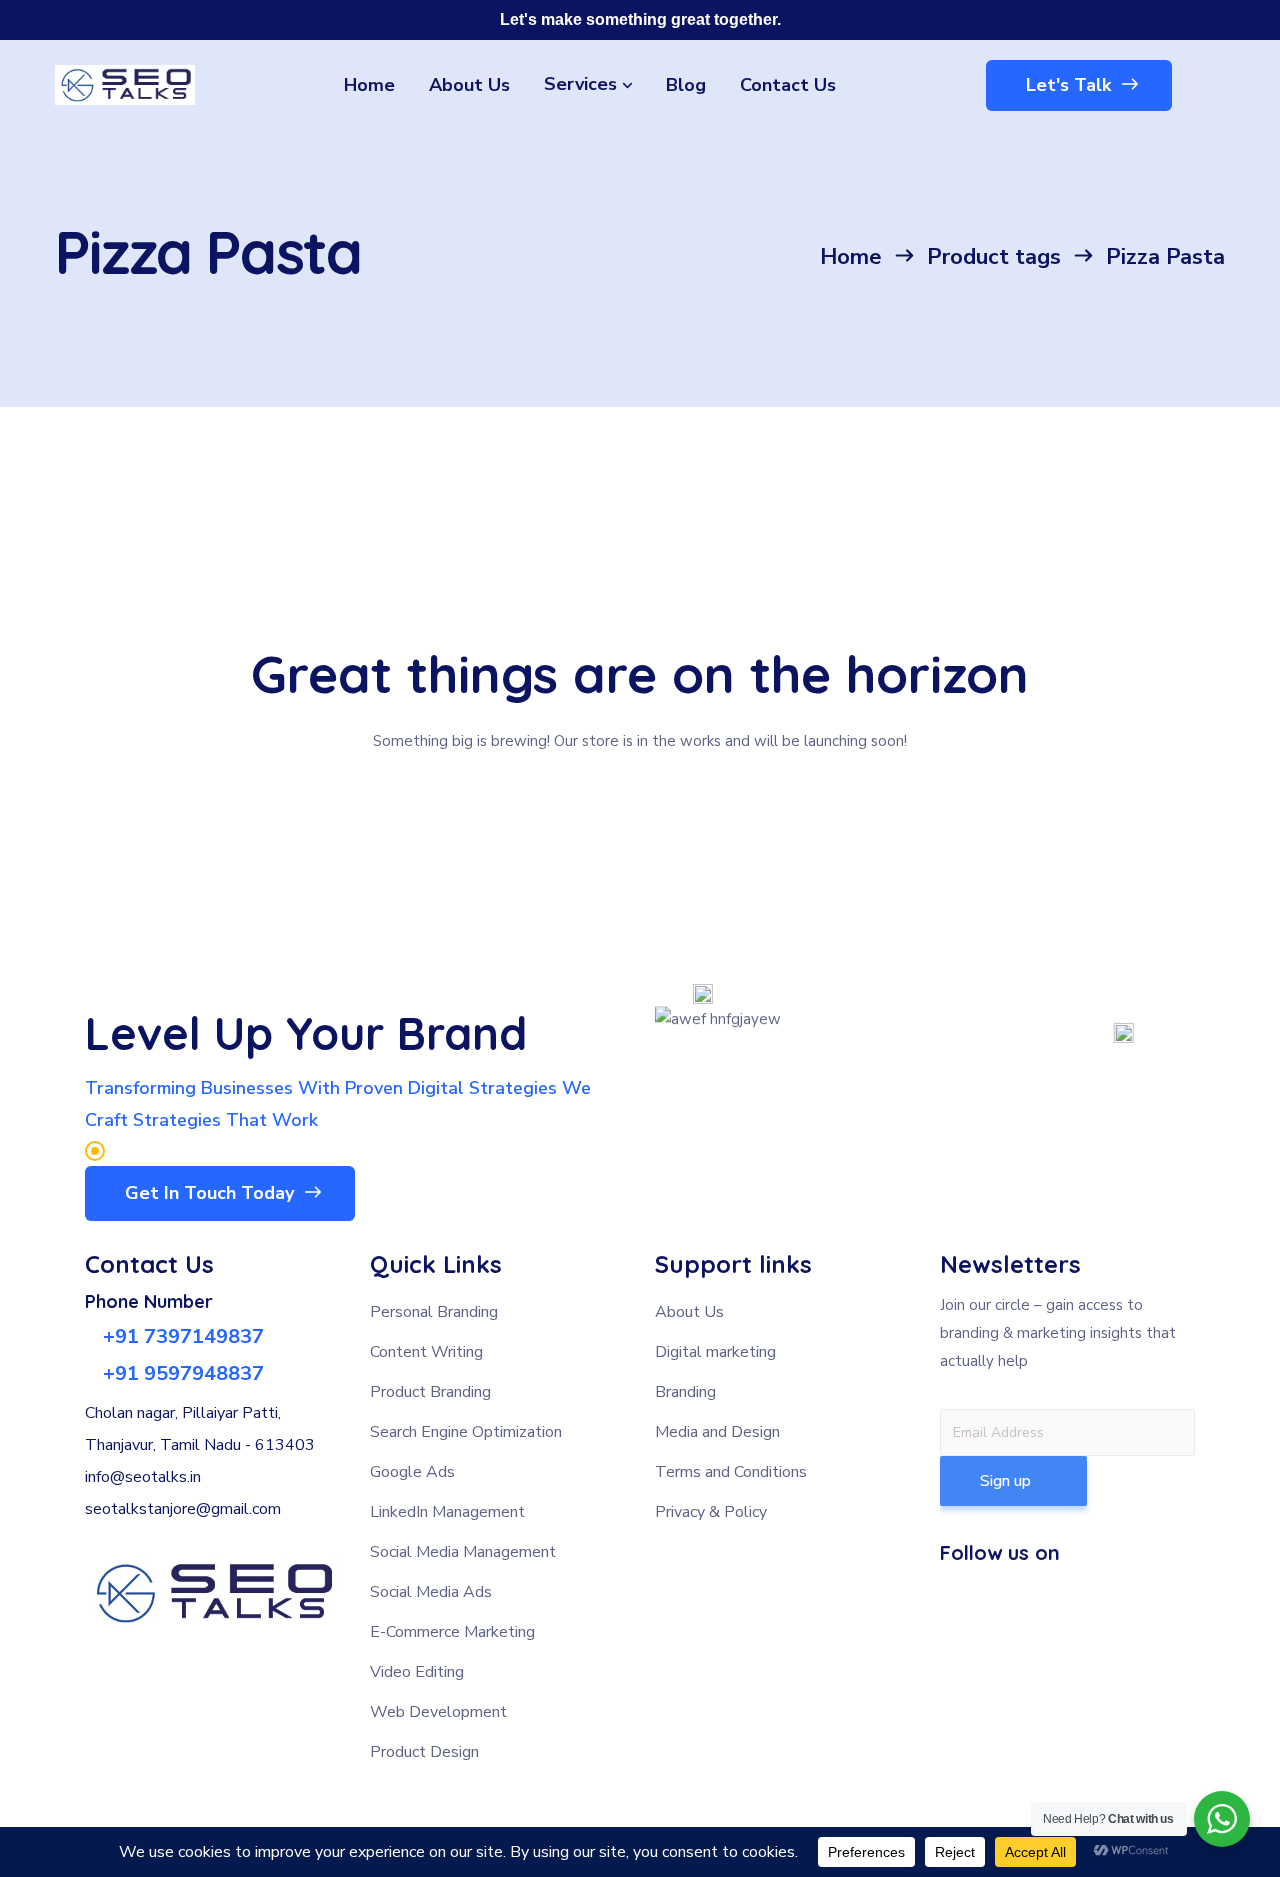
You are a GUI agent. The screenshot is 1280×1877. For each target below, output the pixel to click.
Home (851, 257)
